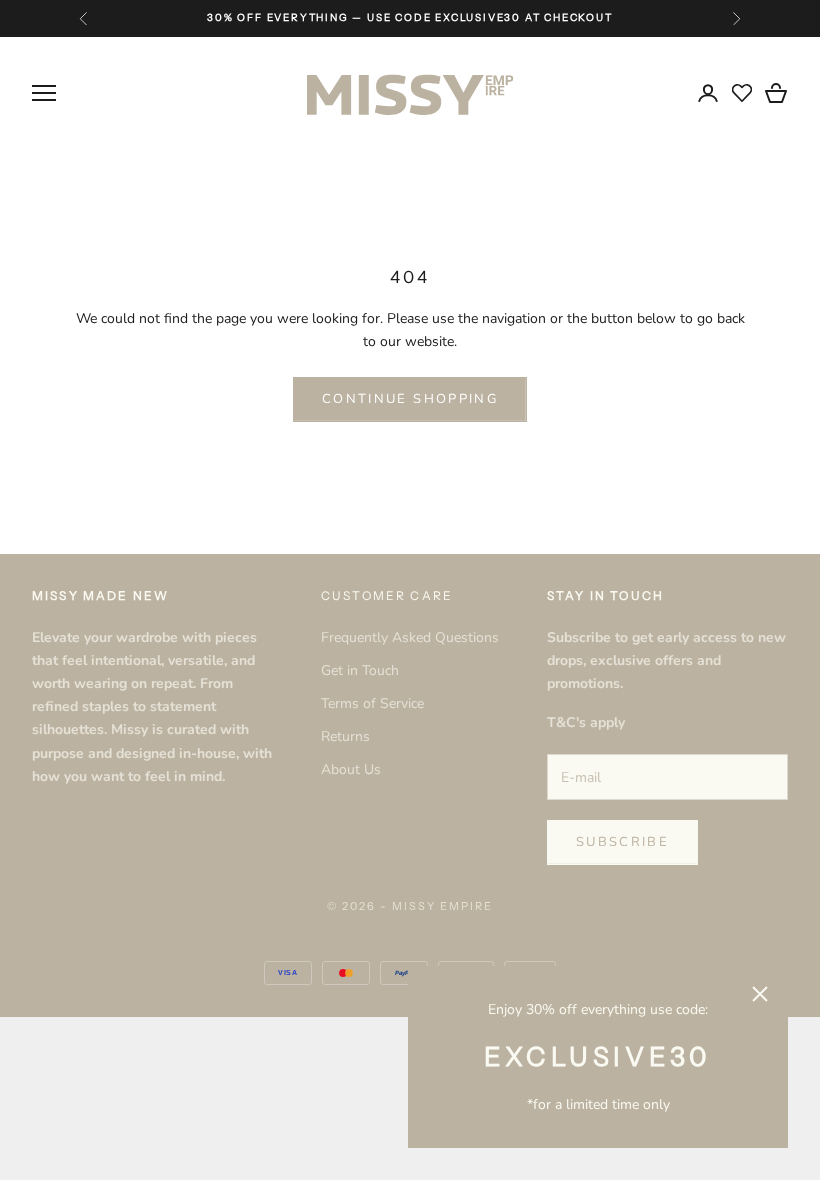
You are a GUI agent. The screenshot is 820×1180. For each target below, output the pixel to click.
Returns (345, 736)
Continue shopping (410, 399)
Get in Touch (360, 670)
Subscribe (622, 842)
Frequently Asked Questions (410, 637)
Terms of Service (372, 703)
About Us (351, 769)
